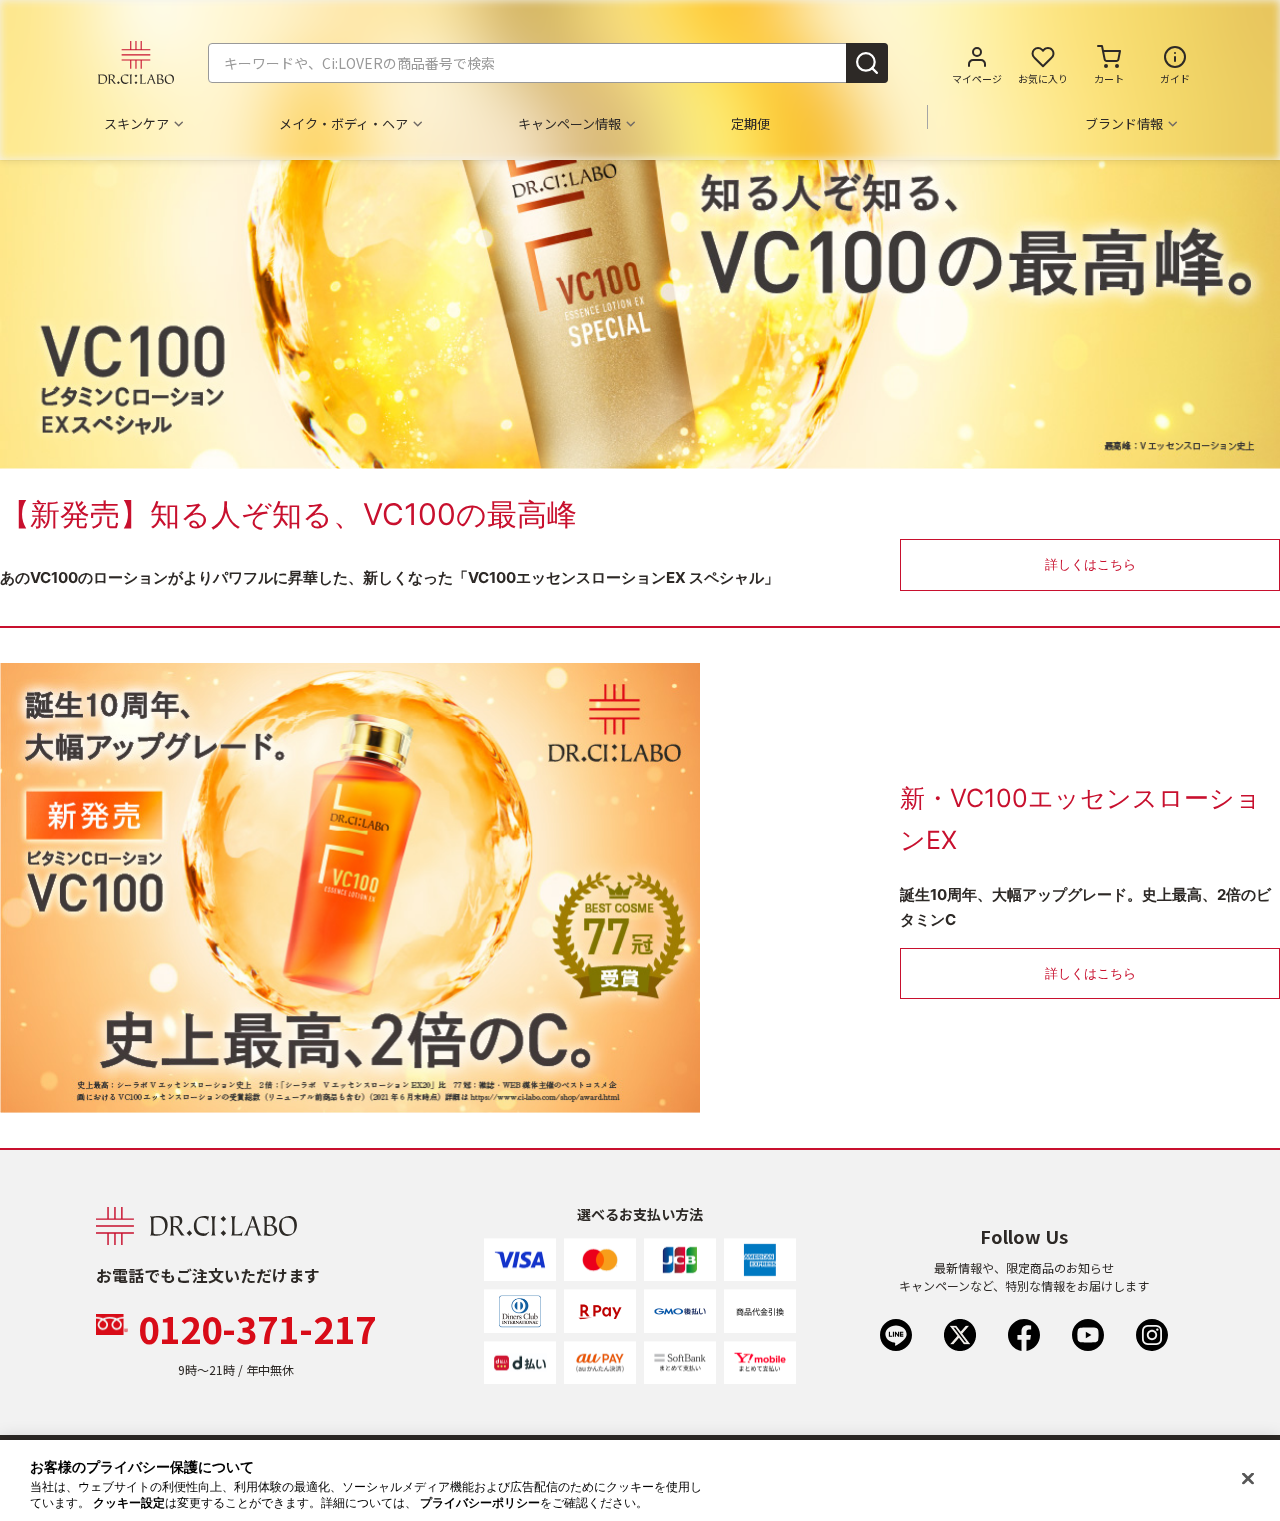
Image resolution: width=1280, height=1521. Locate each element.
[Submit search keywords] (867, 63)
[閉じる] (1248, 1479)
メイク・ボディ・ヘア (343, 124)
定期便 (750, 124)
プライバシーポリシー (480, 1503)
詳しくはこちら (1090, 564)
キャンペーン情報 (569, 124)
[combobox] (548, 63)
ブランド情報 (1124, 124)
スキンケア (136, 124)
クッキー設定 (129, 1503)
